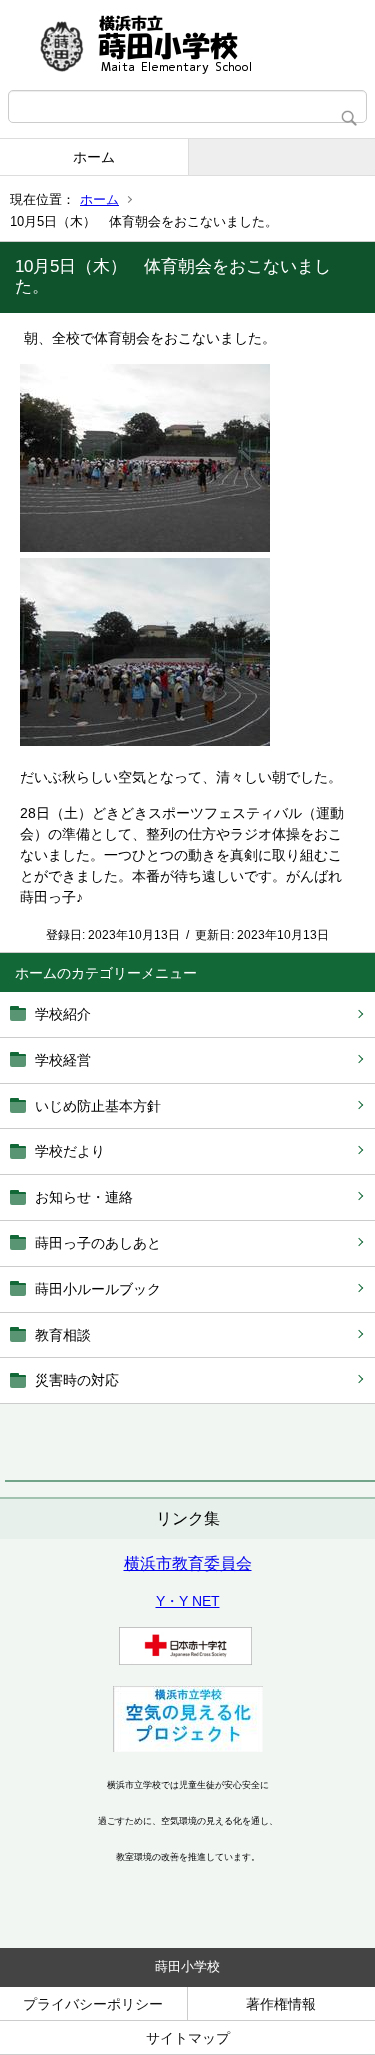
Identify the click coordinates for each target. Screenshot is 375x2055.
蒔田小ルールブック (98, 1289)
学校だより (70, 1151)
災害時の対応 (77, 1380)
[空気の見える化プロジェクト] (188, 1747)
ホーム (94, 157)
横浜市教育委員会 (188, 1563)
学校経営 (63, 1060)
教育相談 (63, 1335)
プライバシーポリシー (93, 2004)
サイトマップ (188, 2038)
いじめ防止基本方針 (98, 1106)
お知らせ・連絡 (84, 1197)
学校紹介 (63, 1014)
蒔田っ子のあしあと (98, 1243)
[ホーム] (187, 45)
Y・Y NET (188, 1601)
